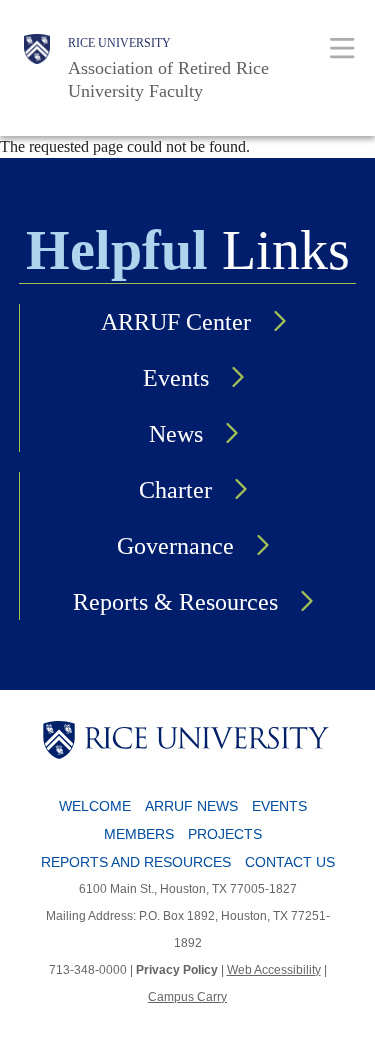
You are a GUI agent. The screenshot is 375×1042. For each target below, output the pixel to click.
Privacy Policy (177, 970)
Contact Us (290, 862)
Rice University (119, 43)
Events (176, 378)
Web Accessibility (274, 970)
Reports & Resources (175, 602)
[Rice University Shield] (37, 68)
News (176, 434)
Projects (225, 834)
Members (139, 834)
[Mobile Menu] (342, 47)
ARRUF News (191, 806)
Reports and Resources (136, 862)
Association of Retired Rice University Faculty (168, 79)
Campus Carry (187, 997)
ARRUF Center (176, 322)
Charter (175, 490)
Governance (175, 546)
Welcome (95, 806)
